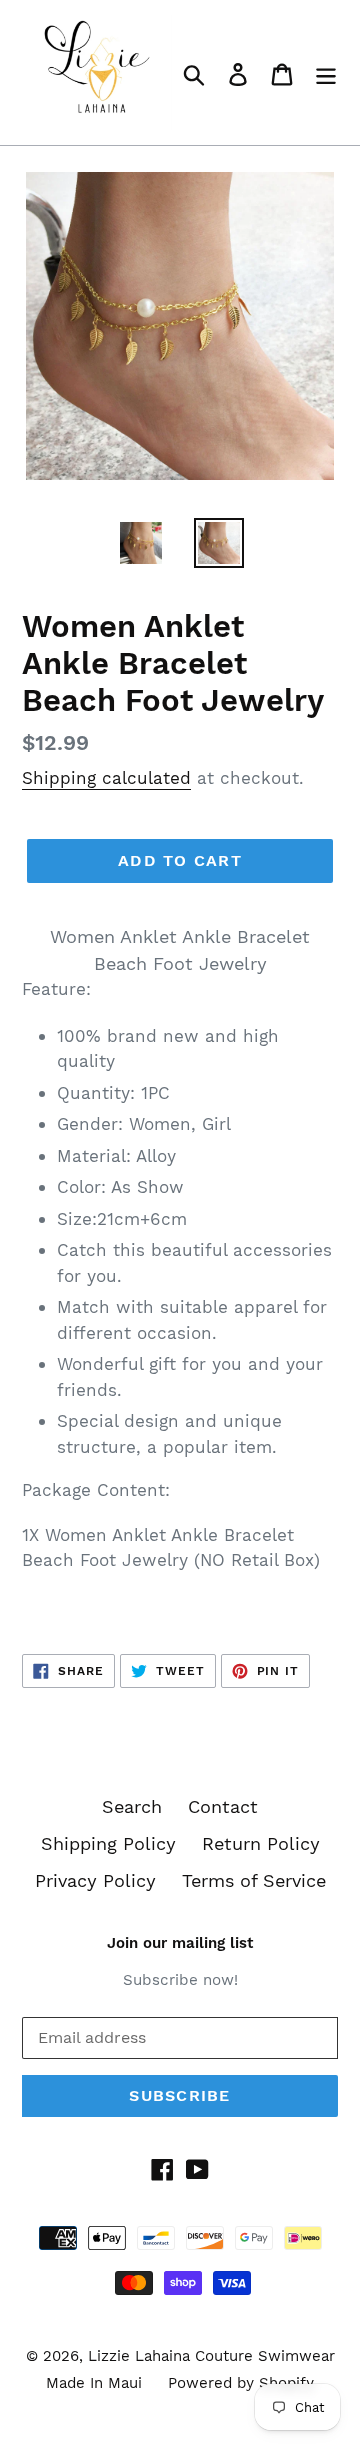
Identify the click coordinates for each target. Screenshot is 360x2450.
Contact (223, 1806)
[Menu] (326, 72)
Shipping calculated (106, 778)
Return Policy (261, 1843)
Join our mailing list (180, 1943)
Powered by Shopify (241, 2383)
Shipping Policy (108, 1843)
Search (132, 1806)
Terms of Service (254, 1880)
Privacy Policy (95, 1880)
